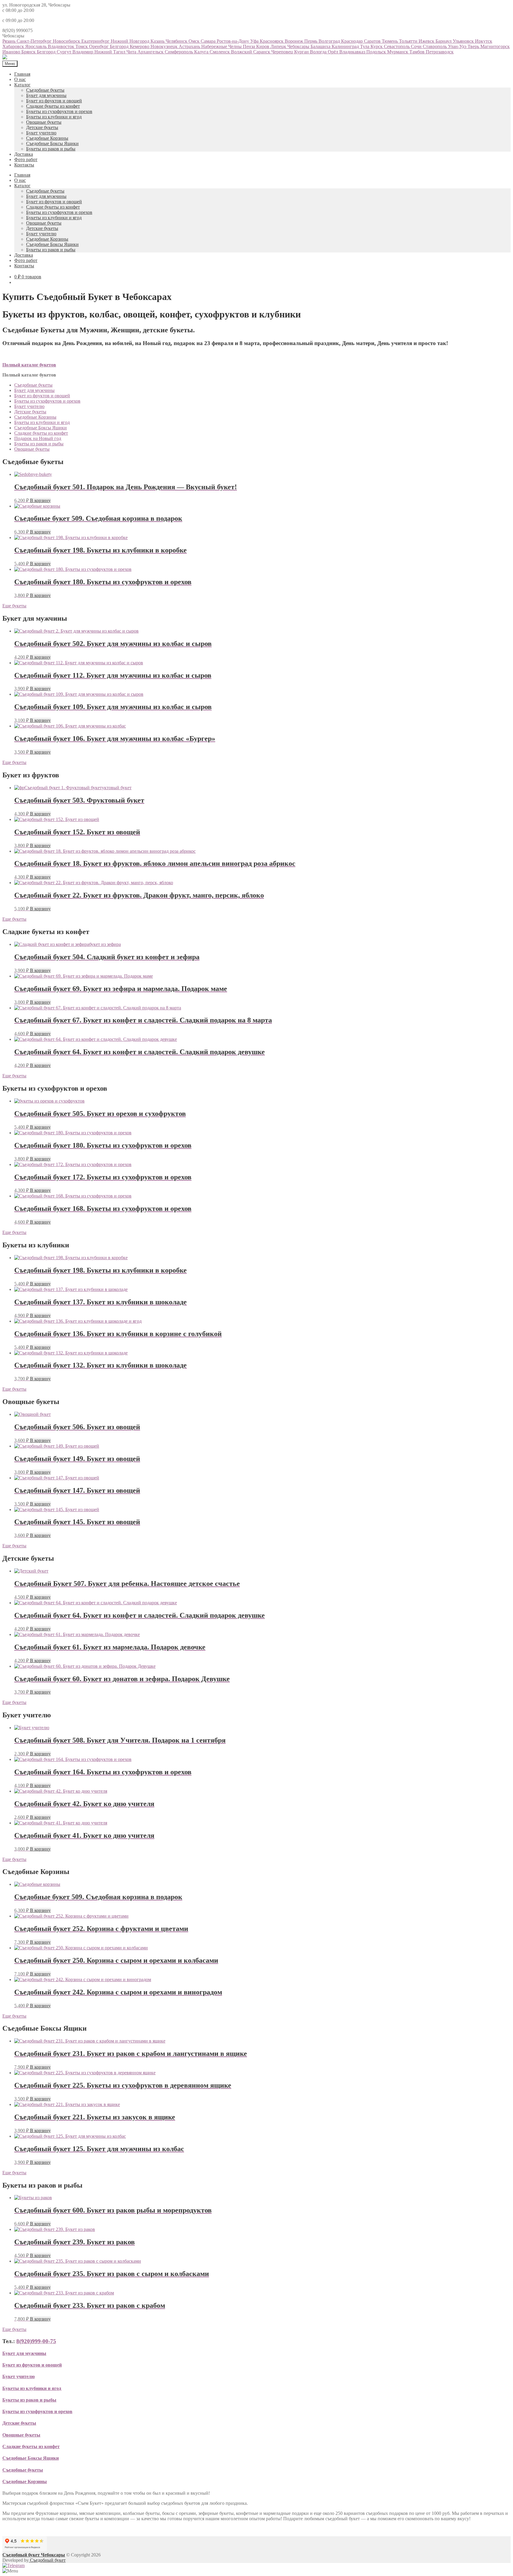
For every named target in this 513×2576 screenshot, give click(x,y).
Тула (365, 46)
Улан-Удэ (458, 46)
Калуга (202, 52)
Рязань (9, 41)
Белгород (120, 46)
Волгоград (330, 41)
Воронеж (294, 41)
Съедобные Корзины (47, 138)
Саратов (373, 41)
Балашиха (321, 46)
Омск (195, 41)
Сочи (417, 46)
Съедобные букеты (45, 90)
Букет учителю (41, 133)
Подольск (377, 52)
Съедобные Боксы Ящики (52, 143)
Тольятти (409, 41)
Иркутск (484, 41)
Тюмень (390, 41)
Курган (302, 52)
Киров (263, 46)
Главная (22, 74)
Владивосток (62, 46)
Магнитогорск (495, 46)
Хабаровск (14, 46)
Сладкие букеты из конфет (53, 106)
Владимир (83, 52)
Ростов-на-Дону (233, 41)
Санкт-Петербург (35, 41)
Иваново (12, 52)
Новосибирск (67, 41)
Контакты (24, 165)
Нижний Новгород (131, 41)
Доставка (24, 154)
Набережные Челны (222, 46)
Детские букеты (42, 127)
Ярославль (37, 46)
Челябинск (177, 41)
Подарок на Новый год (38, 438)
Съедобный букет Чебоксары (34, 2555)
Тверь (474, 46)
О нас (20, 79)
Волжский (242, 52)
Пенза (250, 46)
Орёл (334, 52)
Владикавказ (353, 52)
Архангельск (151, 52)
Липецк (279, 46)
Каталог (22, 85)
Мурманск (398, 52)
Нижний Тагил (110, 52)
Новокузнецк (165, 46)
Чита (132, 52)
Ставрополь (435, 46)
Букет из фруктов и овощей (54, 101)
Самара (209, 41)
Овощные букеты (44, 122)
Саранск (262, 52)
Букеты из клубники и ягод (54, 117)
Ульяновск (464, 41)
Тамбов (418, 52)
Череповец (283, 52)
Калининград (346, 46)
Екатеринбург (96, 41)
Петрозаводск (440, 52)
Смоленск (220, 52)
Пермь (311, 41)
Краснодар (353, 41)
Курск (377, 46)
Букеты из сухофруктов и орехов (59, 111)
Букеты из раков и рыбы (51, 149)
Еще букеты (14, 606)
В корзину (40, 500)
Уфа (255, 41)
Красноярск (272, 41)
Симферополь (179, 52)
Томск (82, 46)
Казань (158, 41)
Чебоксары (299, 46)
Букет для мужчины (46, 95)
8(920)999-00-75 (36, 2341)
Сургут (65, 52)
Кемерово (140, 46)
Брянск (29, 52)
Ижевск (427, 41)
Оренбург (99, 46)
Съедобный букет (47, 2560)
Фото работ (26, 159)
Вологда (319, 52)
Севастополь (397, 46)
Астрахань (190, 46)
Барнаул (444, 41)
